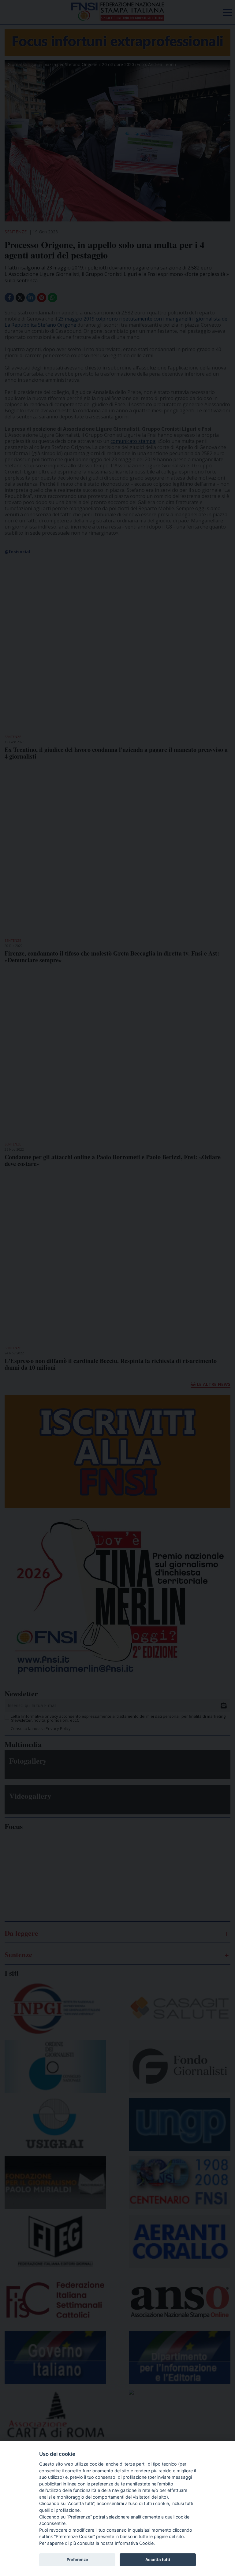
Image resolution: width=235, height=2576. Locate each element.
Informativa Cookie (134, 2543)
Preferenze (77, 2559)
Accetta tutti (158, 2559)
